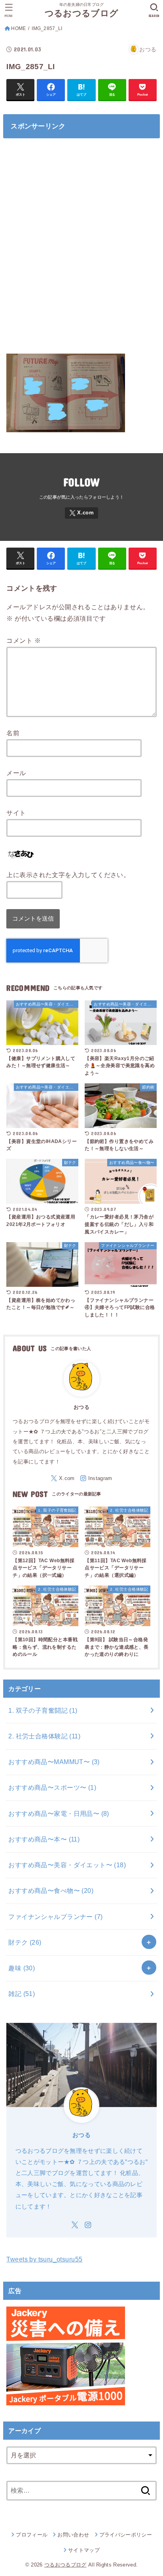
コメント (23, 640)
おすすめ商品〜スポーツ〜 (52, 1787)
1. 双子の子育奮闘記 (43, 1710)
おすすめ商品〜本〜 (44, 1839)
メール (16, 773)
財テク (25, 1942)
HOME (18, 28)
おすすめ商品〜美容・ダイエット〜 (67, 1865)
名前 (13, 733)
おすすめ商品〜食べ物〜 (51, 1891)
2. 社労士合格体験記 (44, 1736)
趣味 (22, 1968)
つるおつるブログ (81, 13)
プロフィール (32, 2535)
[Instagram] (96, 1478)
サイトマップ (84, 2550)
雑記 (22, 1994)
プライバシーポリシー (126, 2535)
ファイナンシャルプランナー (55, 1917)
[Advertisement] (81, 250)
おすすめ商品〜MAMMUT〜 (54, 1762)
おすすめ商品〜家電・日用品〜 (59, 1813)
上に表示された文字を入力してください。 (68, 875)
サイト (16, 813)
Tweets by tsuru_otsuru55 (44, 2259)
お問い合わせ (73, 2535)
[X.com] (81, 513)
